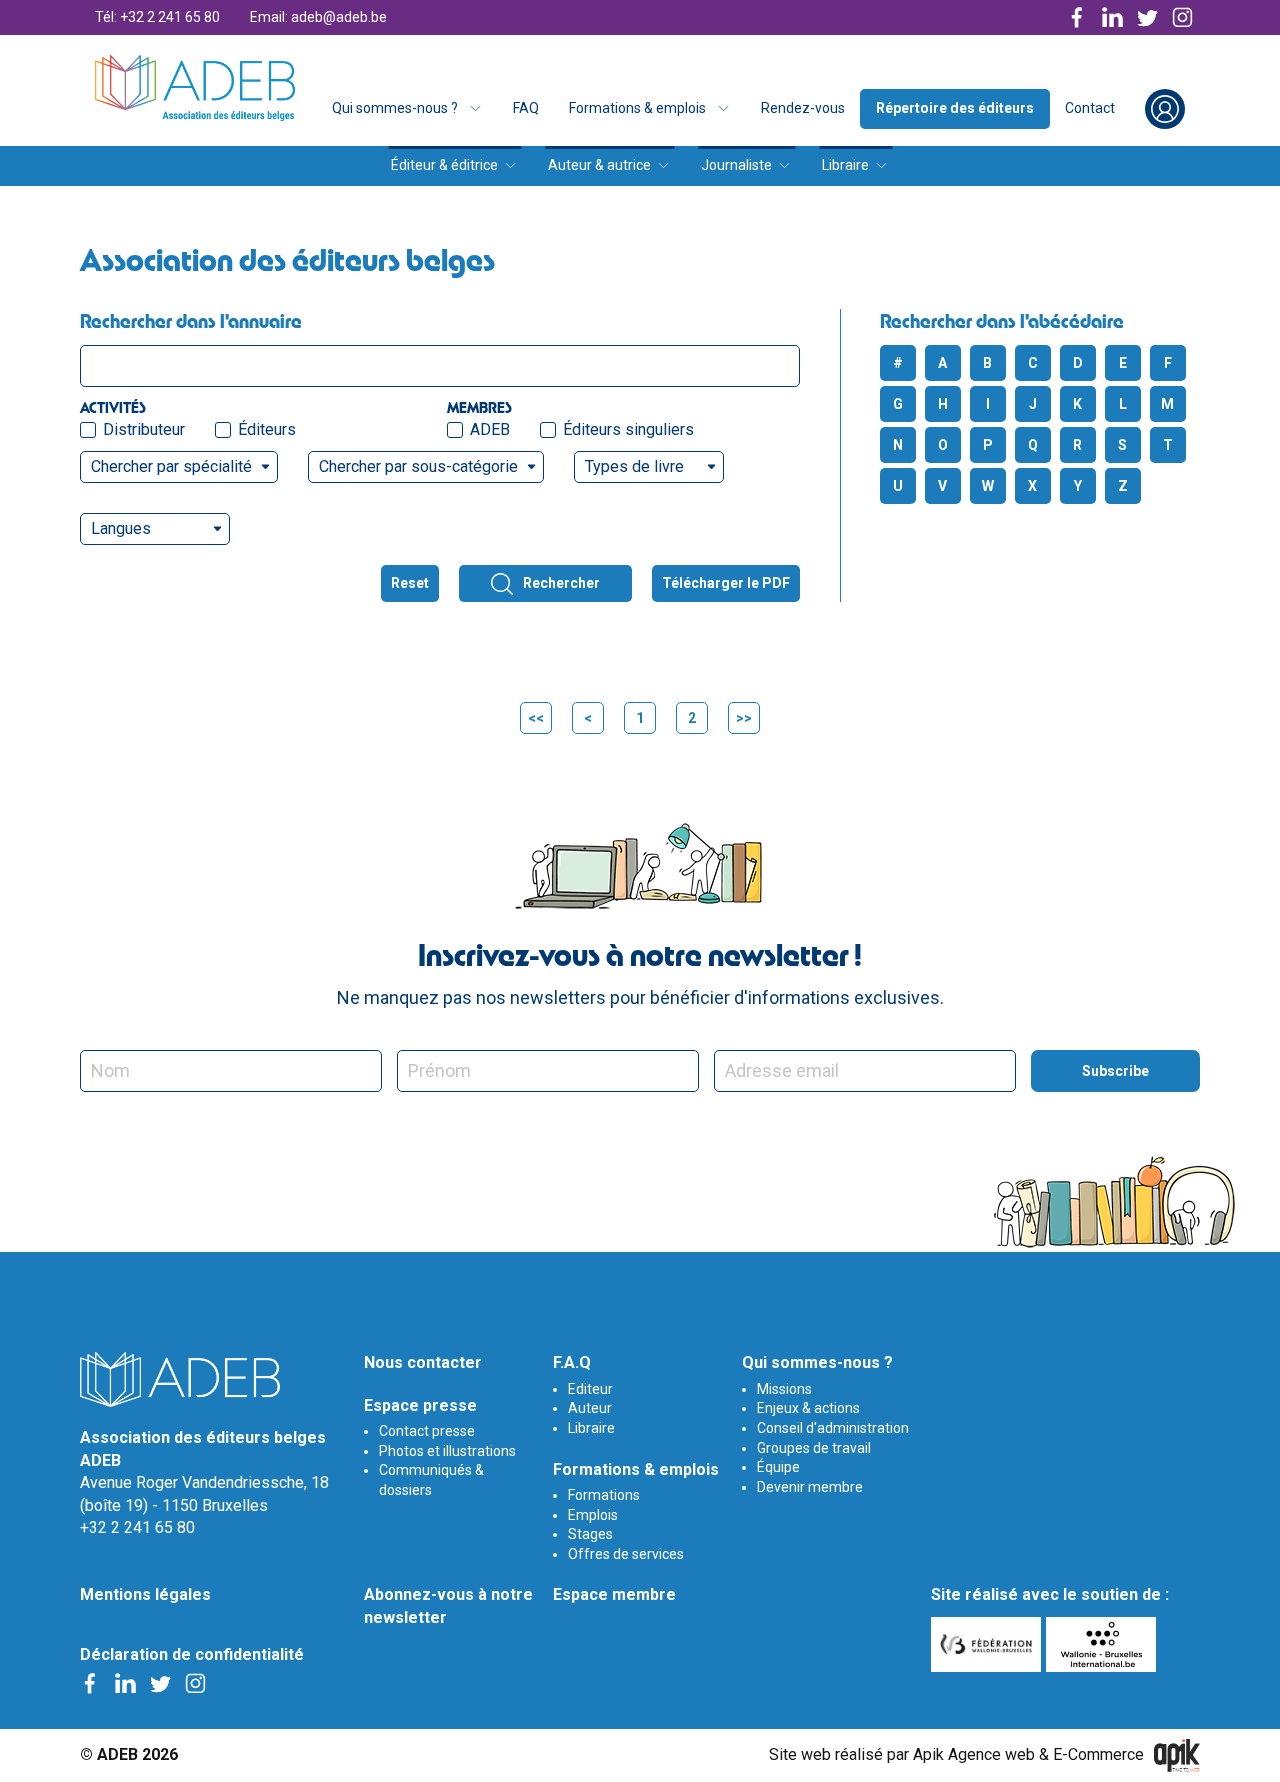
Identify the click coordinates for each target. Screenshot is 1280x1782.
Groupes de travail (814, 1448)
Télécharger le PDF (726, 583)
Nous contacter (423, 1362)
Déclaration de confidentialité (192, 1654)
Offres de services (626, 1554)
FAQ (526, 108)
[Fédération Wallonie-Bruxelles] (988, 1644)
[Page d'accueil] (195, 88)
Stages (590, 1534)
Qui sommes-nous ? (395, 108)
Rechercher (561, 583)
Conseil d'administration (833, 1428)
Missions (784, 1389)
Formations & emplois (637, 108)
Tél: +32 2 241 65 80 (157, 17)
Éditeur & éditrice (444, 165)
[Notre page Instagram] (1182, 17)
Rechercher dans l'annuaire (191, 321)
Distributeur (144, 429)
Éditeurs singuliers (628, 429)
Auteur (590, 1408)
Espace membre (614, 1594)
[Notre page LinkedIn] (1112, 17)
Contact (1090, 108)
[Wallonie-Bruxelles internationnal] (1103, 1644)
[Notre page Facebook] (1077, 17)
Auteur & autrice (599, 165)
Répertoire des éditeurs (955, 108)
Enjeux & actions (808, 1408)
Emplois (593, 1515)
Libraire (845, 165)
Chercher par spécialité (171, 466)
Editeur (590, 1389)
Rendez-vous (803, 108)
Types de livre (634, 466)
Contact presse (427, 1431)
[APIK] (1177, 1755)
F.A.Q (572, 1362)
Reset (410, 583)
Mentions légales (145, 1594)
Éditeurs (267, 429)
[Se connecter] (1165, 109)
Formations (604, 1495)
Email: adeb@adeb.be (318, 17)
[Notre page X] (1147, 17)
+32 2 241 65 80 (137, 1527)
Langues (121, 528)
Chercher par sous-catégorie (418, 466)
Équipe (778, 1467)
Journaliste (736, 165)
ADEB (490, 429)
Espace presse (420, 1405)
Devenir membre (810, 1487)
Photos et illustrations (447, 1451)
